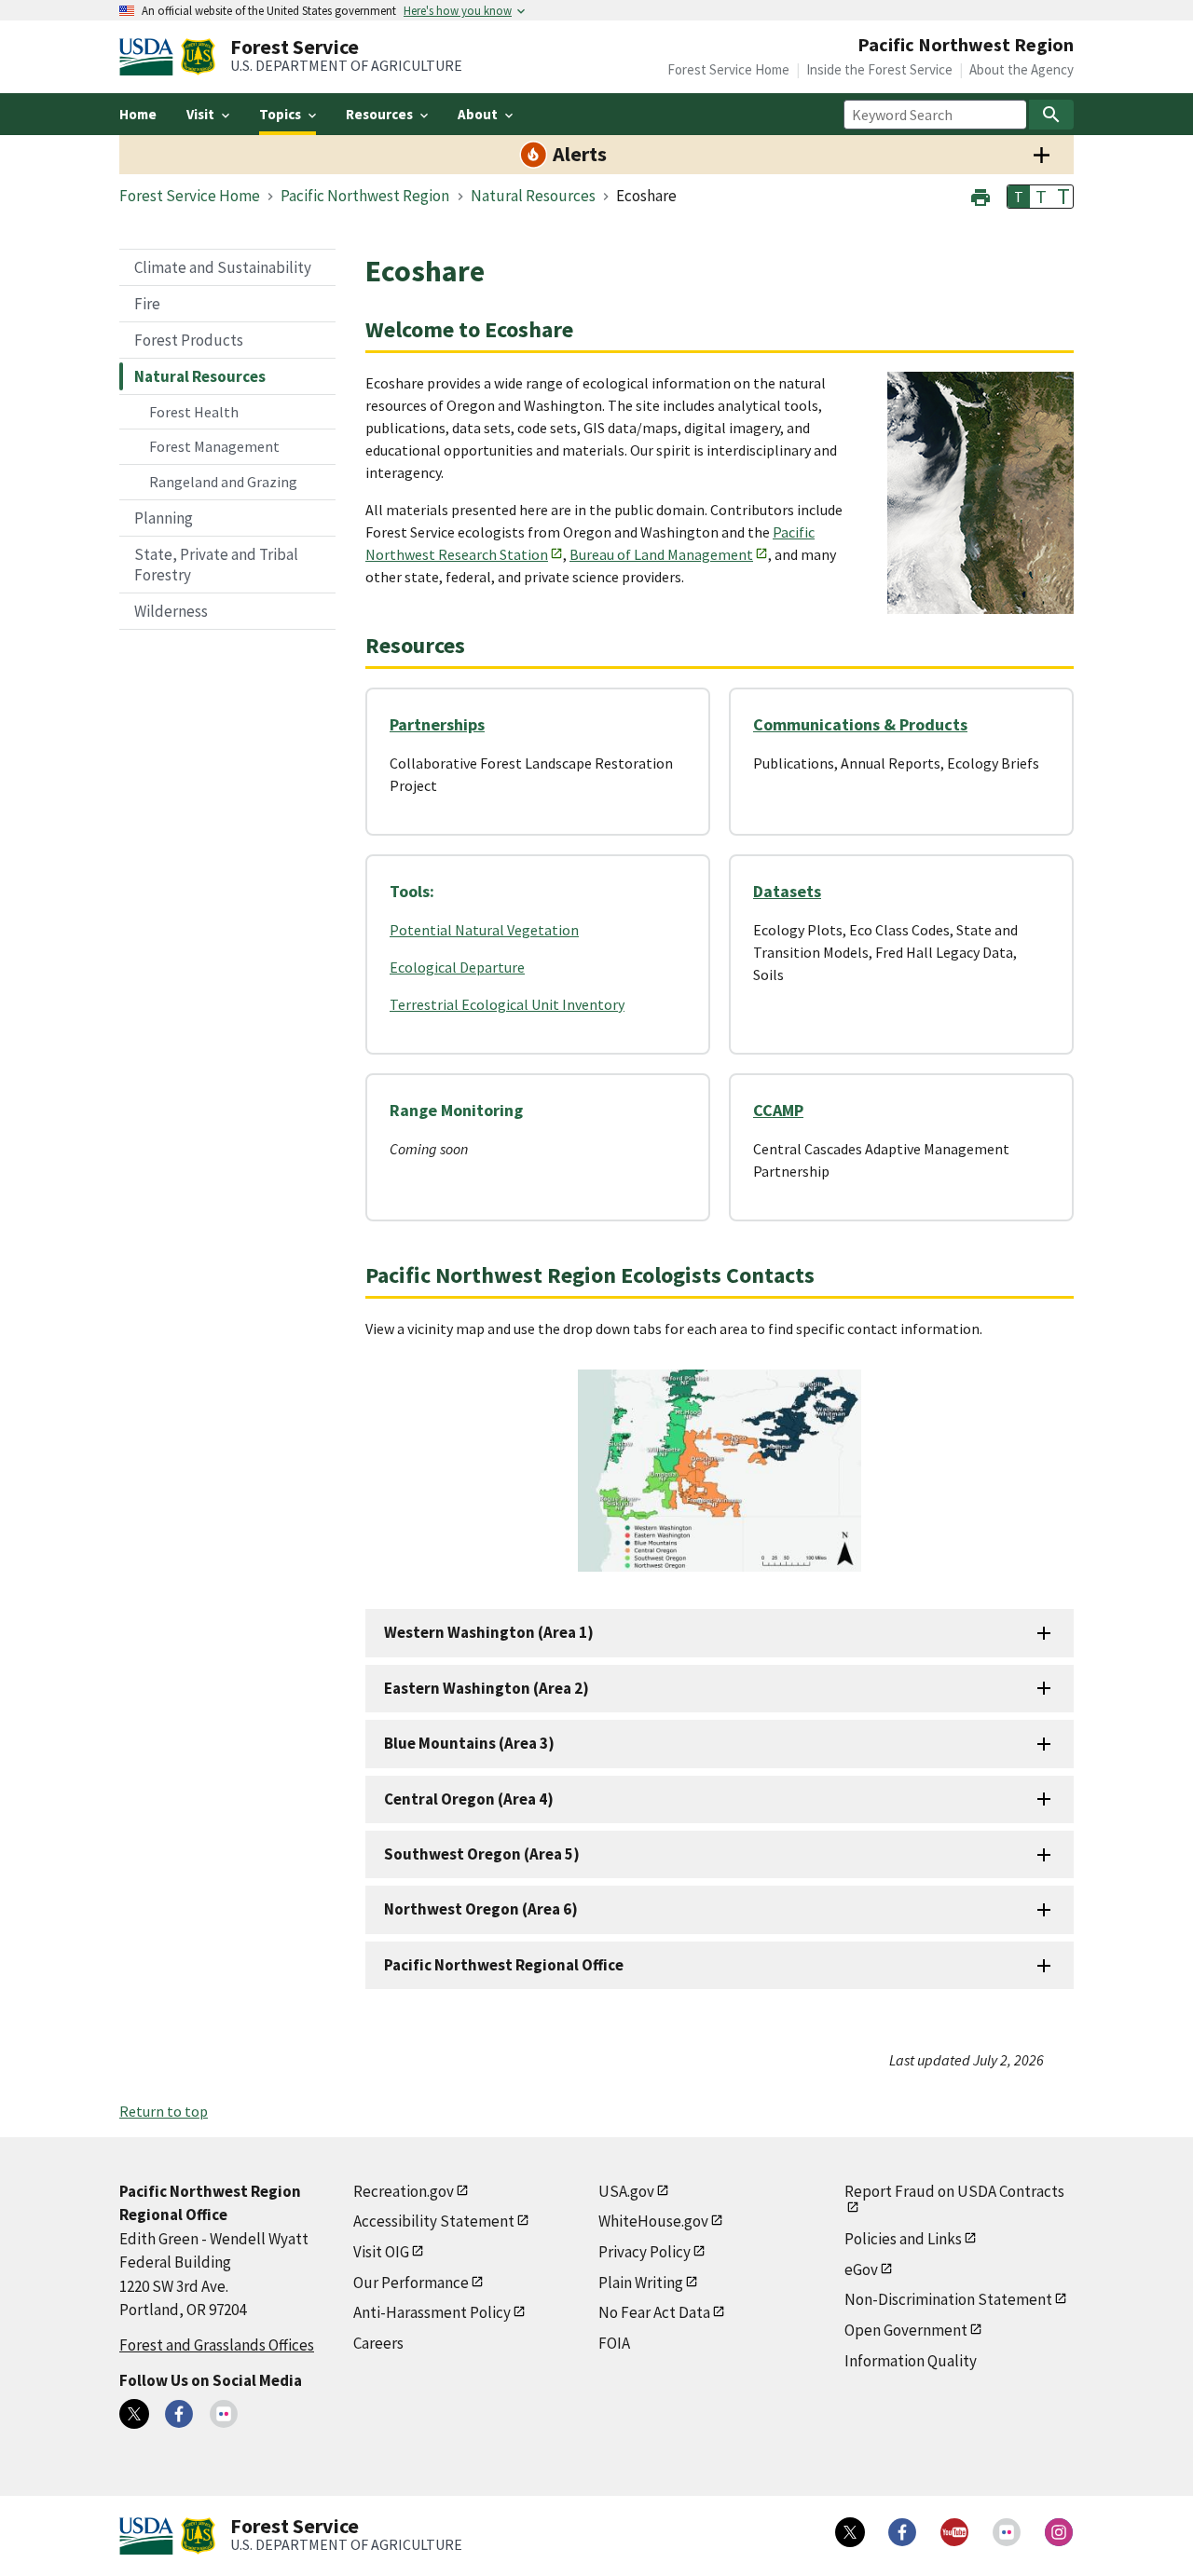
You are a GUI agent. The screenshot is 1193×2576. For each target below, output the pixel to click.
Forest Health (194, 412)
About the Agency (1022, 69)
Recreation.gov (404, 2191)
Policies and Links (903, 2239)
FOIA (614, 2343)
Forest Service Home (728, 69)
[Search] (1051, 115)
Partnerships (437, 724)
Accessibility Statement (434, 2221)
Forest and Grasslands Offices (217, 2345)
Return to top (164, 2111)
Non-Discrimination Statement (948, 2299)
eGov (861, 2269)
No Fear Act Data (654, 2312)
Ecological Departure (457, 967)
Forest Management (214, 446)
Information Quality (911, 2361)
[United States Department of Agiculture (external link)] (150, 57)
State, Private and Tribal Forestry (216, 565)
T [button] (1019, 197)
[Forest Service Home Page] (198, 57)
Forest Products (189, 340)
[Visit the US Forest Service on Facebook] (902, 2532)
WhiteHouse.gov (653, 2221)
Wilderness (171, 611)
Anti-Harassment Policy (432, 2312)
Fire (147, 304)
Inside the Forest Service (879, 69)
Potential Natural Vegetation (484, 930)
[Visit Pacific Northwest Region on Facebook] (179, 2414)
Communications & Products (860, 724)
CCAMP (778, 1110)
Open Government (906, 2330)
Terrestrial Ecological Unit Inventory (507, 1004)
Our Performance (411, 2283)
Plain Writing (641, 2283)
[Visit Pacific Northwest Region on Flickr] (224, 2414)
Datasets (787, 891)
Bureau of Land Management (661, 554)
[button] (980, 195)
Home (138, 114)
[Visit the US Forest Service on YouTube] (954, 2532)
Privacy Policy (644, 2252)
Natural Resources (200, 376)
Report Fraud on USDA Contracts (954, 2191)
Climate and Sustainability (223, 267)
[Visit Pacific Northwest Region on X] (134, 2414)
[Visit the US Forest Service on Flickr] (1007, 2532)
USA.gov (626, 2191)
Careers (378, 2343)
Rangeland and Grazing (223, 482)
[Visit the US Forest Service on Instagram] (1059, 2532)
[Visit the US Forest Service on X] (850, 2532)
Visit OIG (381, 2252)
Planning (164, 518)
